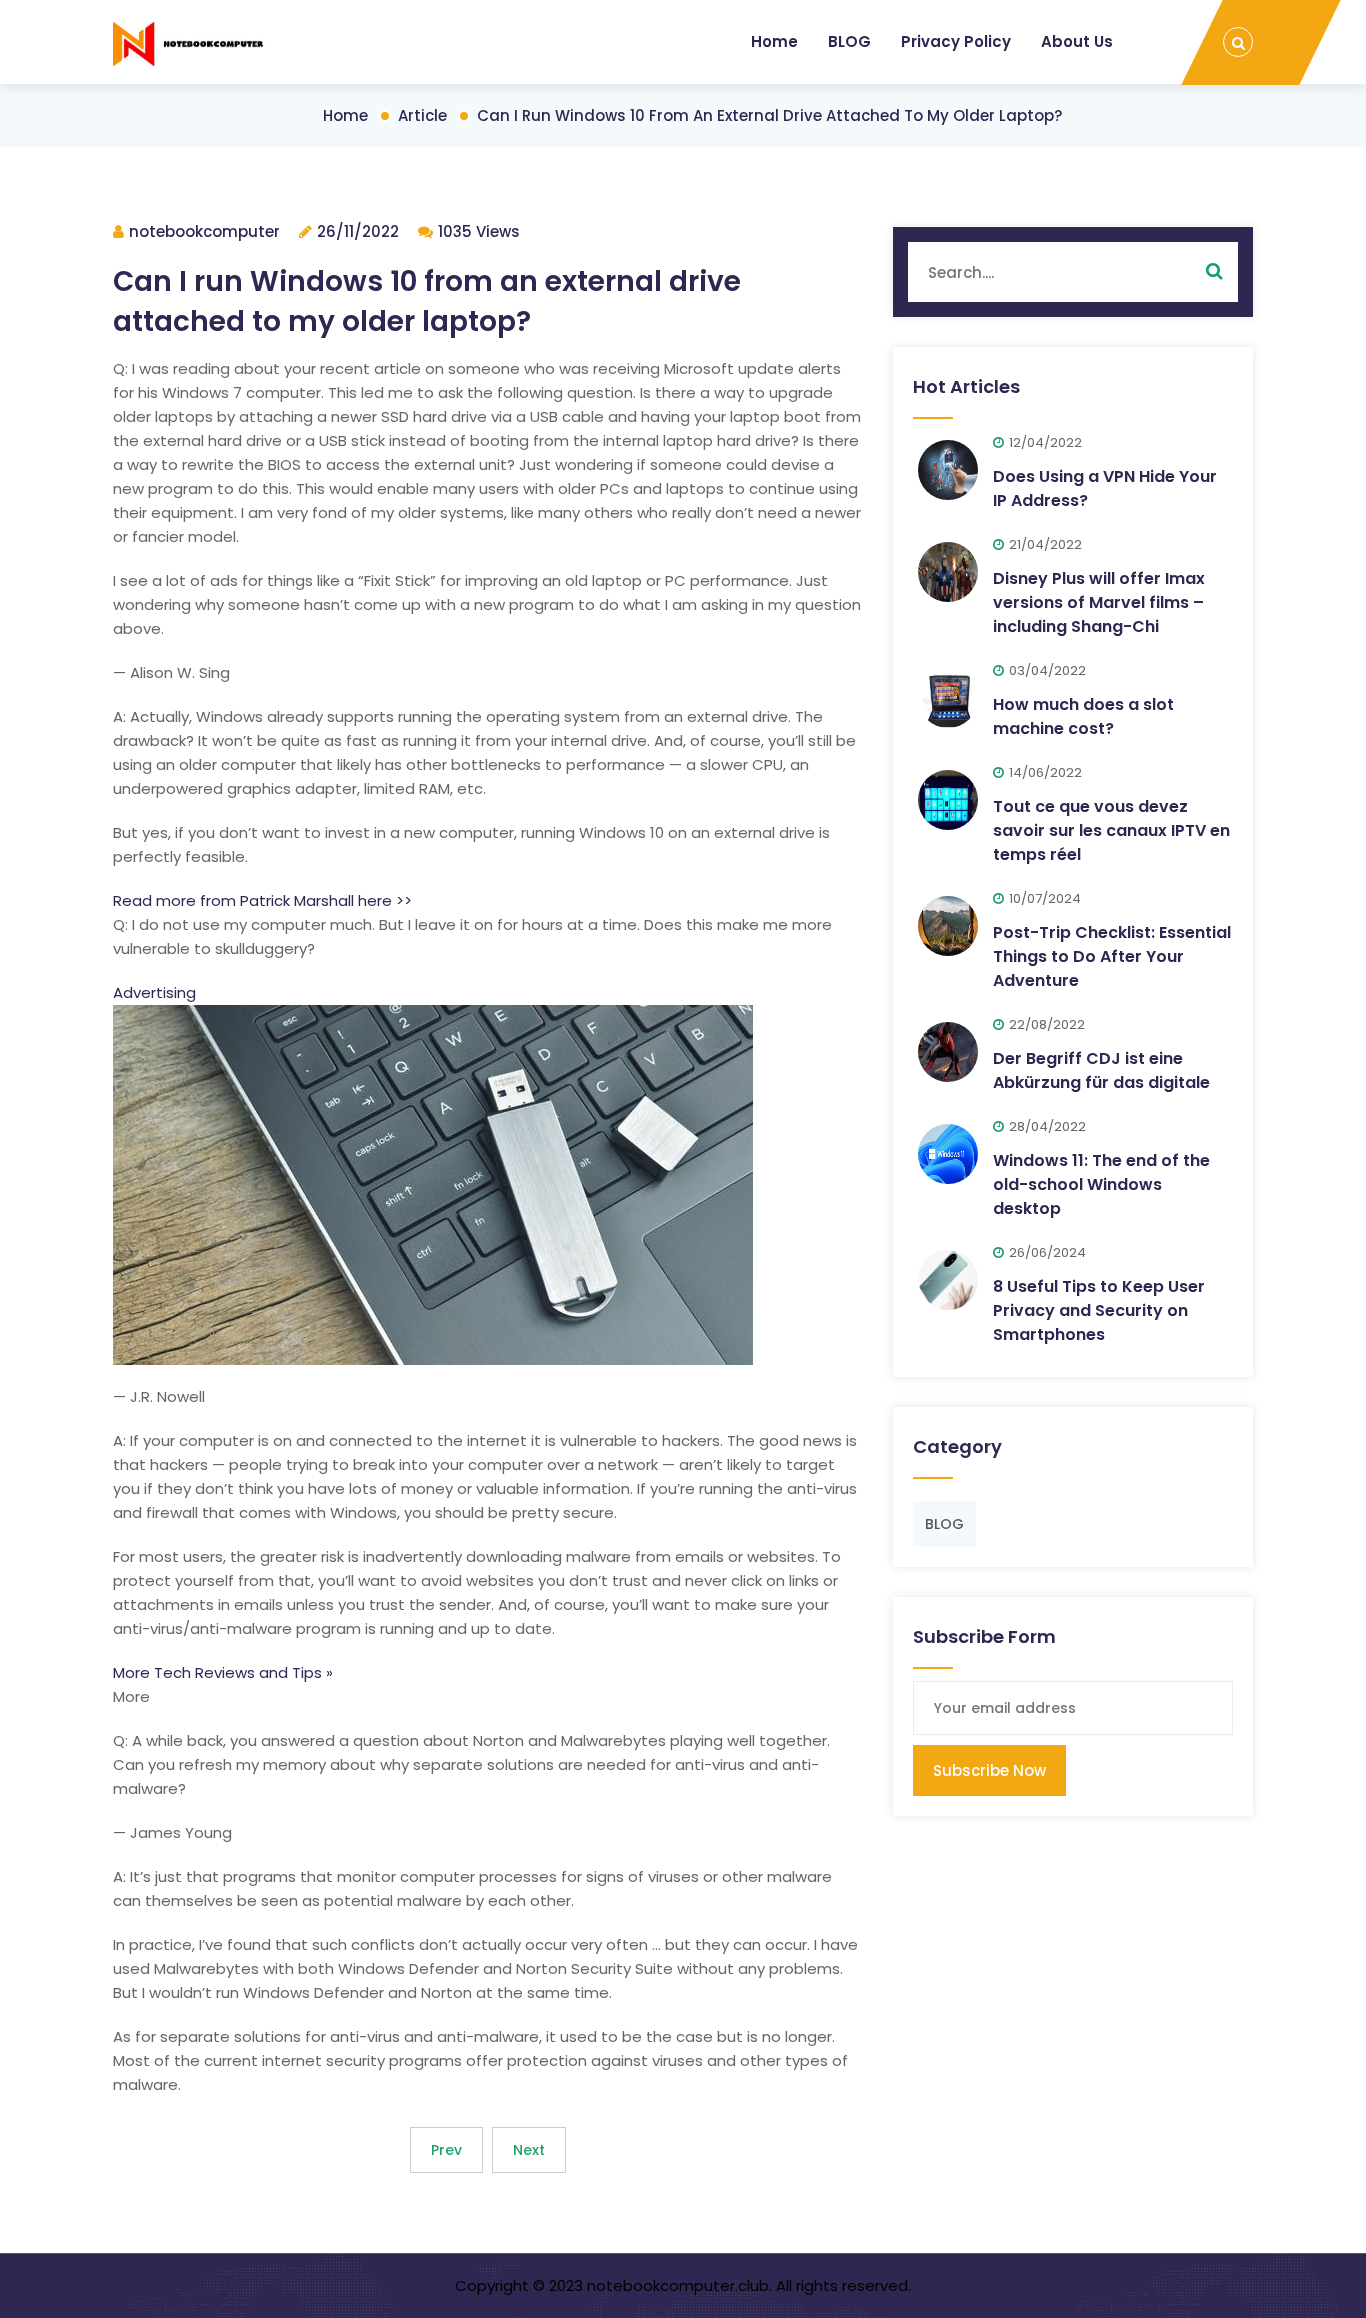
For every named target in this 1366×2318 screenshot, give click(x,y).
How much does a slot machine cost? (1083, 716)
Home (774, 41)
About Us (1077, 41)
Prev (446, 2150)
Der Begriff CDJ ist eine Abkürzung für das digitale (1101, 1070)
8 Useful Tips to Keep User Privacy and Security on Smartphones (1099, 1310)
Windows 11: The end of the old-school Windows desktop (1101, 1184)
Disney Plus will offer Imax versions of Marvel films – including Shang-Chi (1099, 602)
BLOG (849, 41)
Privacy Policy (956, 41)
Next (529, 2150)
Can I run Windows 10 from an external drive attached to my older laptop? (769, 115)
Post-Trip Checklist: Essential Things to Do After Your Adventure (1112, 956)
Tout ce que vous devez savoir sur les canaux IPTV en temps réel (1111, 830)
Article (422, 115)
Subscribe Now (989, 1770)
